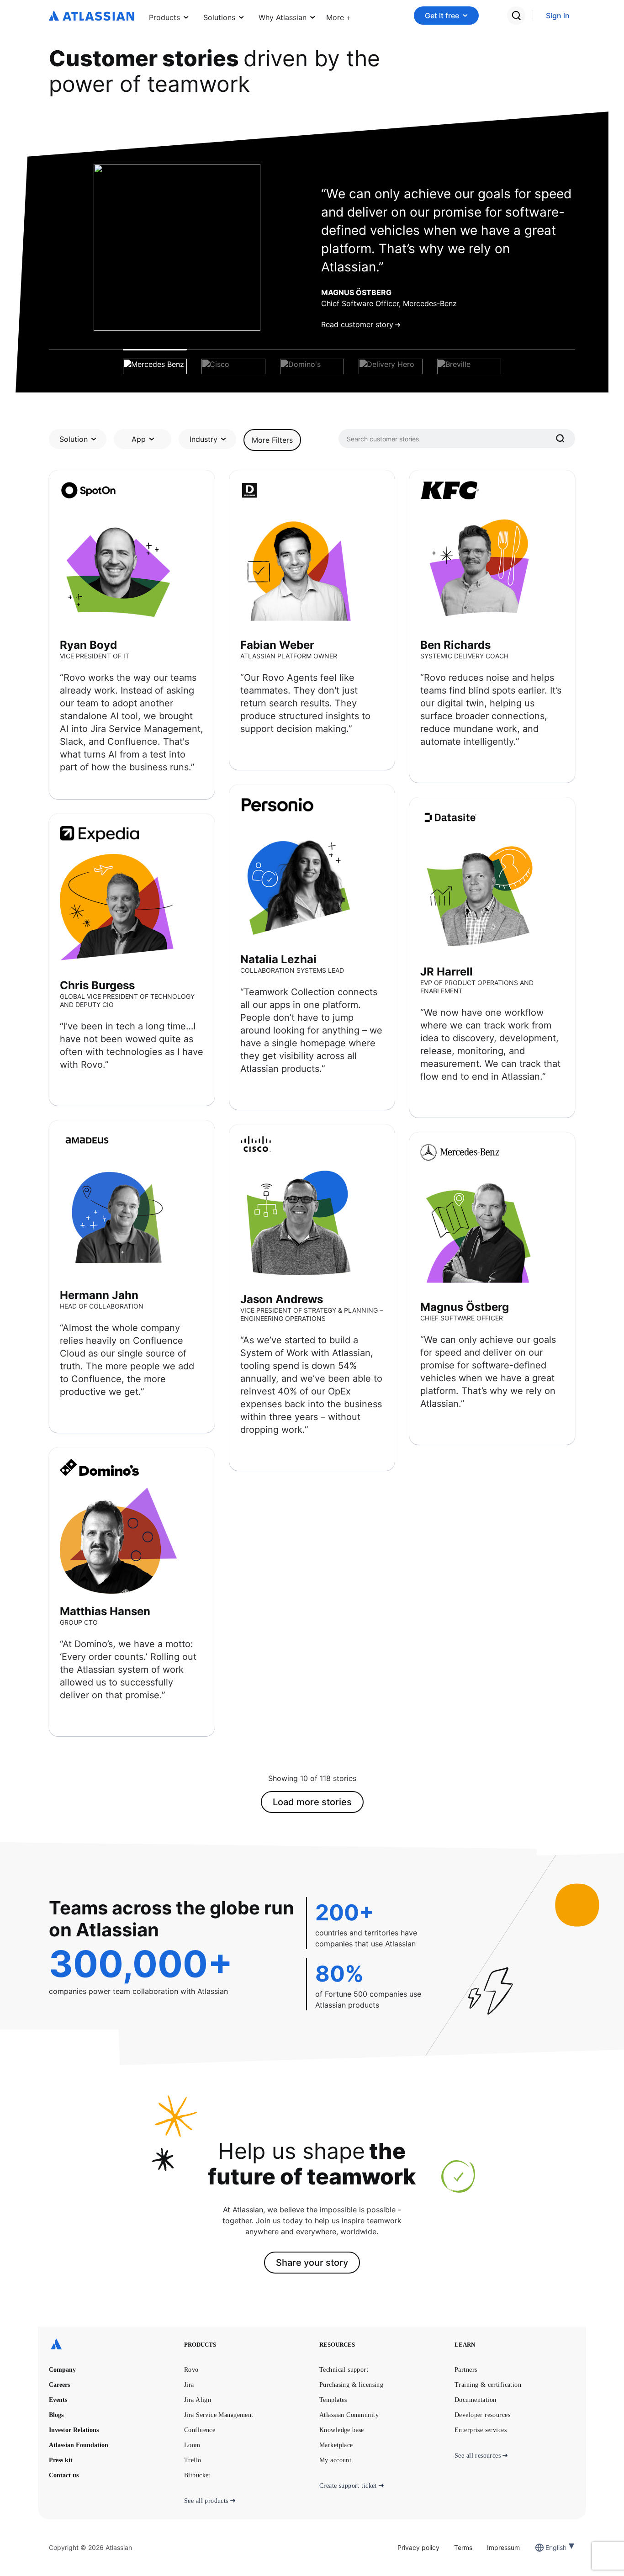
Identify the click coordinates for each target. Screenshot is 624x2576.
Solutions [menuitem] (219, 17)
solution (74, 439)
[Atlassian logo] (92, 16)
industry (204, 439)
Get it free (442, 16)
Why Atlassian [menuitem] (283, 17)
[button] (339, 16)
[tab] (155, 362)
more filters (272, 440)
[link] (558, 16)
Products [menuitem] (164, 17)
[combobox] (546, 2547)
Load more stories (312, 1802)
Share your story (312, 2263)
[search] (516, 16)
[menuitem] (339, 16)
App (139, 439)
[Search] (561, 439)
